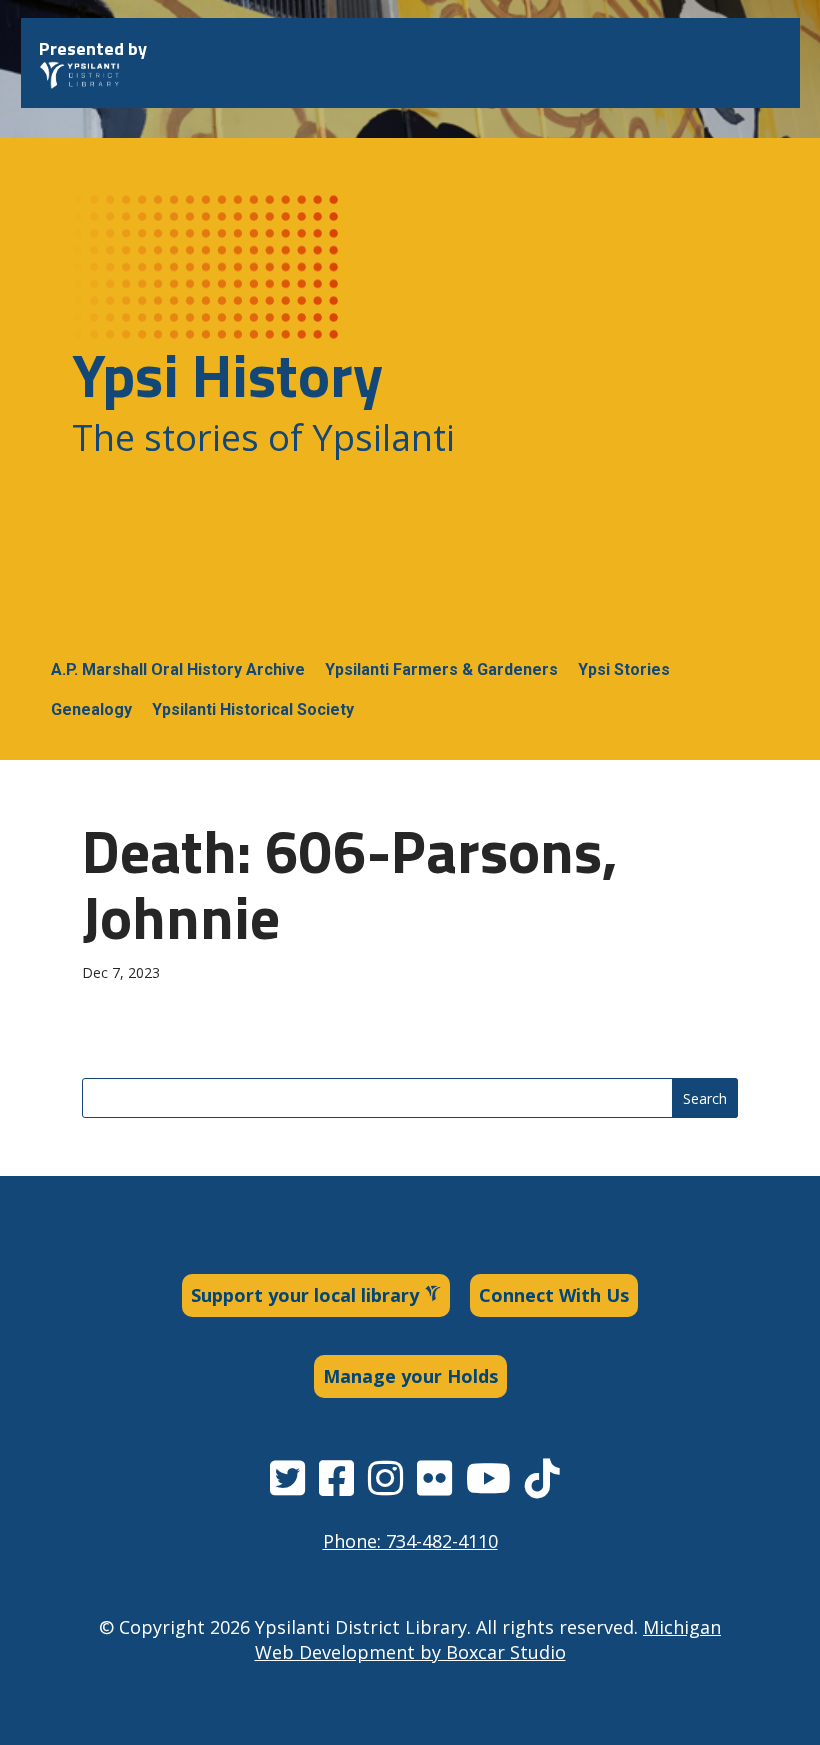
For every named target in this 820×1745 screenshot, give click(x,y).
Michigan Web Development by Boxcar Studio (488, 1639)
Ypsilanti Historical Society (253, 709)
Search (705, 1098)
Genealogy (91, 709)
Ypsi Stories (624, 669)
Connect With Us (554, 1295)
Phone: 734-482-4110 (410, 1541)
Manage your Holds (410, 1376)
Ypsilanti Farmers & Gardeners (441, 669)
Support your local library (307, 1295)
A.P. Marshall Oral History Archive (178, 669)
